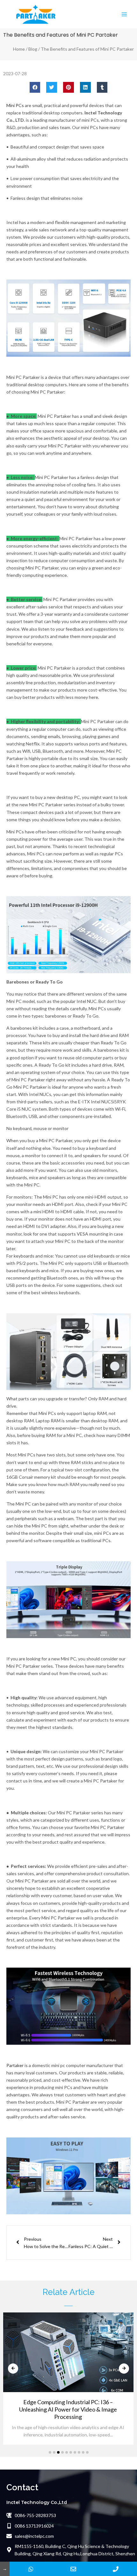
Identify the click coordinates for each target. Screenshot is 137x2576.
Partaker (15, 2065)
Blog (33, 49)
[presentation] (13, 2369)
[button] (35, 87)
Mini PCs (15, 105)
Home (19, 49)
